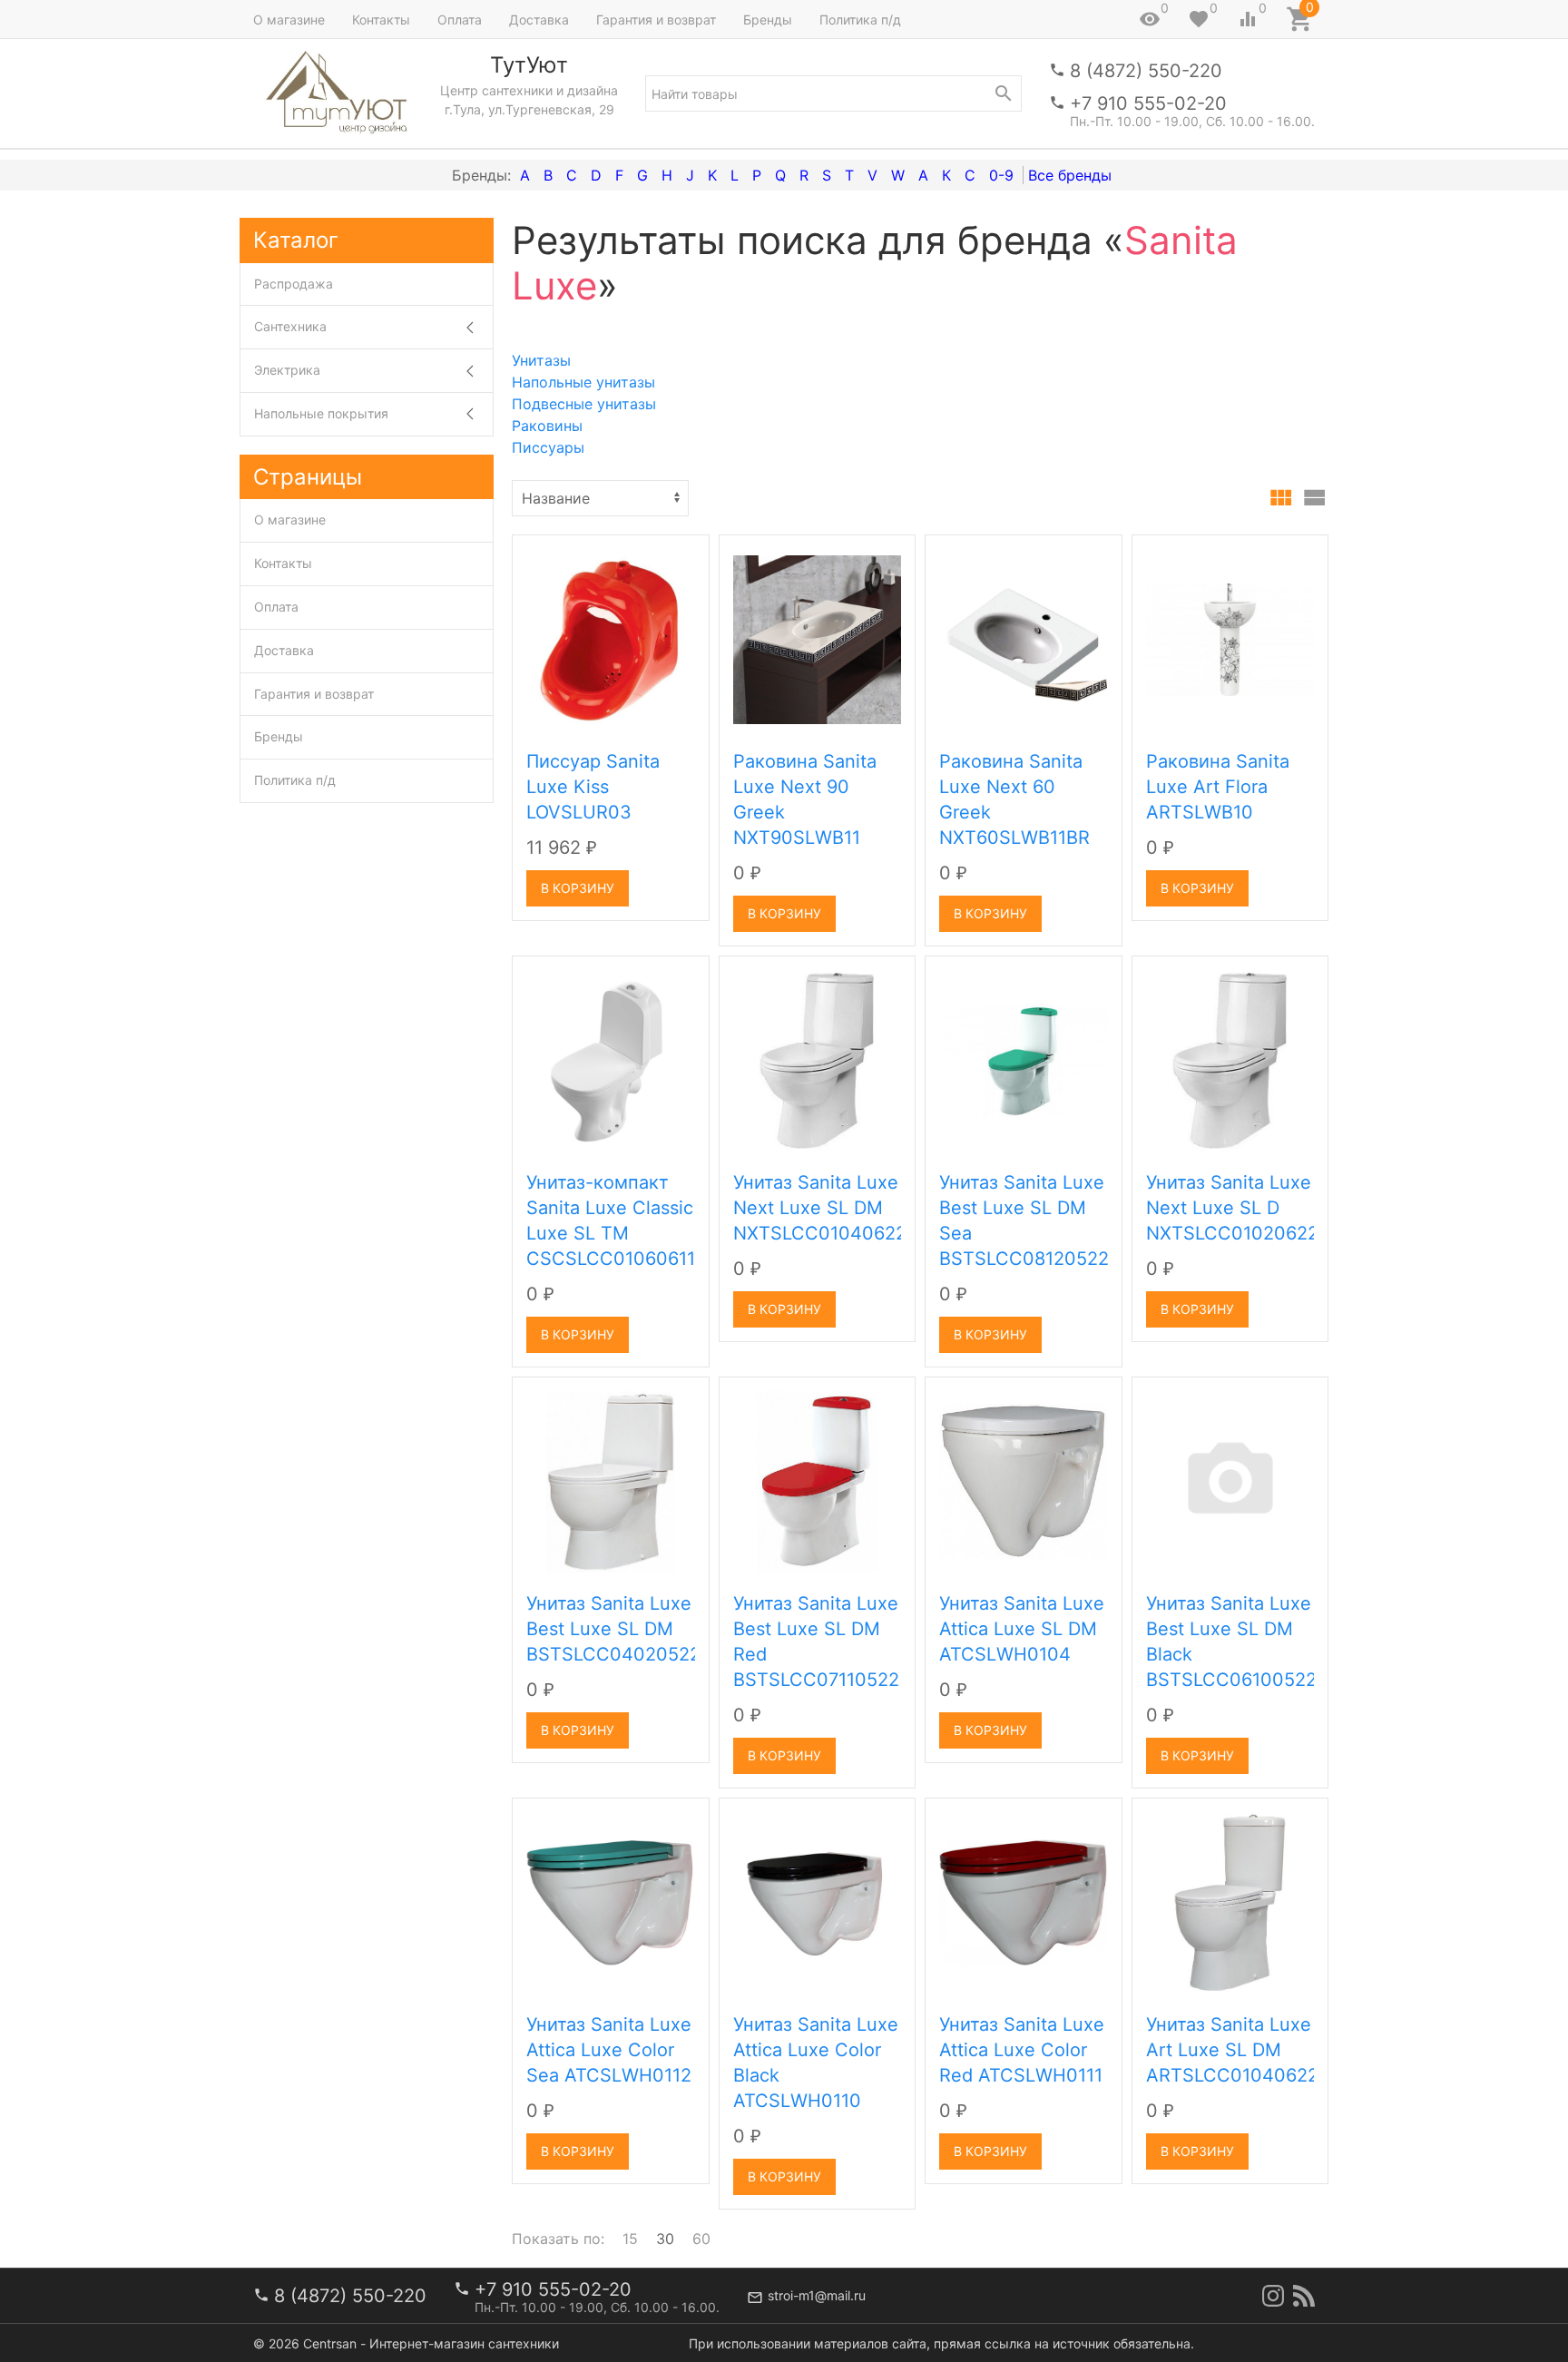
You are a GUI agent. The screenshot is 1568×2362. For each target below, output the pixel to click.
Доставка (539, 20)
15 (630, 2239)
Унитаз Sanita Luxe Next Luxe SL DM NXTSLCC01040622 (820, 1208)
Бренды (768, 20)
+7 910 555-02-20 (1148, 103)
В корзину (578, 888)
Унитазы (541, 360)
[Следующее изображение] (684, 640)
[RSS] (1304, 2296)
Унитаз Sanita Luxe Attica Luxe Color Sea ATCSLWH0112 (609, 2050)
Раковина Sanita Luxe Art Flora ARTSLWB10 (1218, 787)
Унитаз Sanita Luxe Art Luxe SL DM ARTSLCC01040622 (1232, 2050)
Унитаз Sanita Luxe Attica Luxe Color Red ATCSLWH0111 (1022, 2050)
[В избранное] (675, 555)
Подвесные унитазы (584, 404)
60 (701, 2239)
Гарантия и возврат (656, 20)
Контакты (381, 20)
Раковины (547, 426)
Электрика (287, 370)
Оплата (460, 20)
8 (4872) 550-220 (1146, 71)
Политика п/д (860, 20)
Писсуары (548, 447)
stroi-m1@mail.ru (817, 2295)
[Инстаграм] (1273, 2296)
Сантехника (290, 326)
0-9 (1001, 175)
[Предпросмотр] (611, 640)
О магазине (289, 20)
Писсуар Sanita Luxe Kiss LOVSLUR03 (593, 787)
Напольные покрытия (321, 413)
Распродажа (294, 284)
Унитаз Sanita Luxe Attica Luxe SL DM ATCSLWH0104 (1022, 1629)
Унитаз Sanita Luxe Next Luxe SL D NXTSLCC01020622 (1232, 1208)
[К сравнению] (635, 555)
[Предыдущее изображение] (537, 640)
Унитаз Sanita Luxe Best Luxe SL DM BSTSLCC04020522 (613, 1629)
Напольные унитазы (583, 382)
